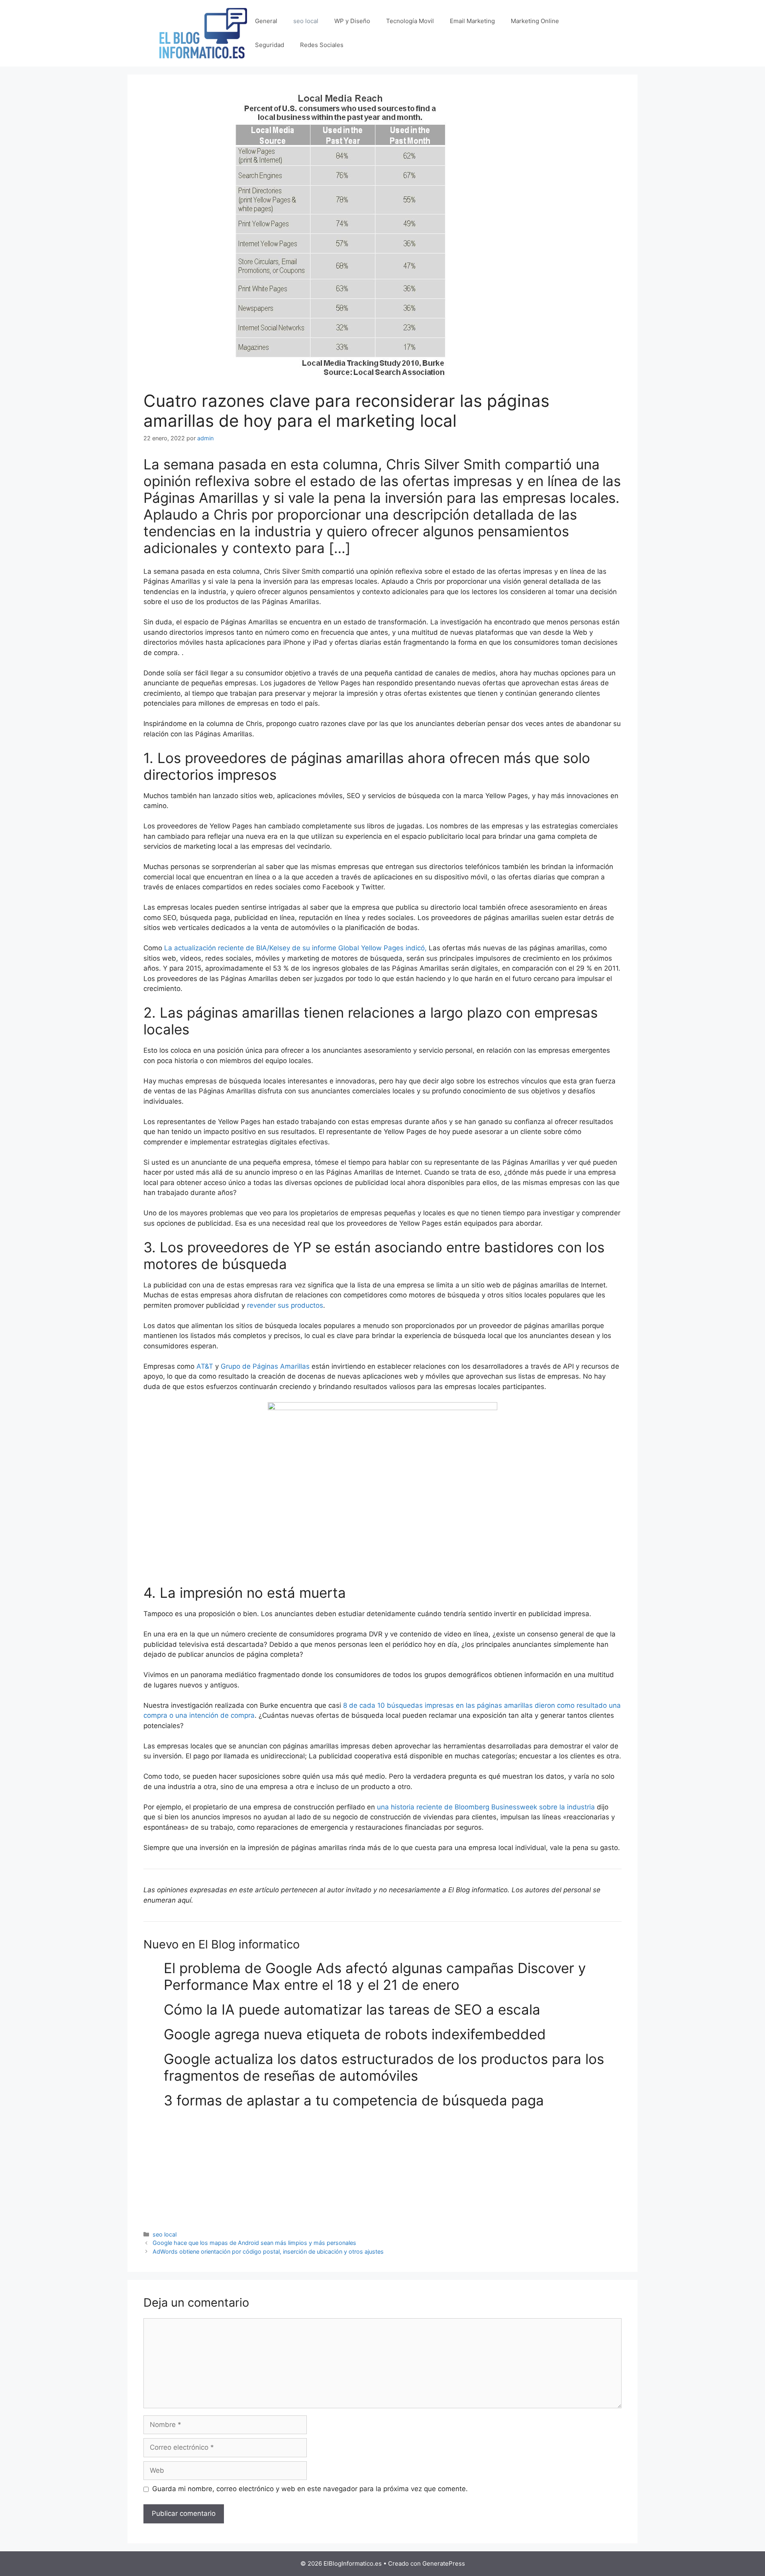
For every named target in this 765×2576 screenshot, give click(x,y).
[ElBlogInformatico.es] (203, 33)
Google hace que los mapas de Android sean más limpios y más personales (254, 2243)
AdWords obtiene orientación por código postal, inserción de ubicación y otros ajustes (268, 2251)
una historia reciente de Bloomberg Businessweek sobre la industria (486, 1807)
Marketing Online (535, 21)
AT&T (205, 1366)
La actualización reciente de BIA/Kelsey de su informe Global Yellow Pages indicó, (295, 948)
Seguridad (270, 45)
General (266, 21)
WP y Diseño (352, 21)
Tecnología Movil (410, 21)
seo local (306, 21)
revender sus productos (285, 1305)
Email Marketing (472, 21)
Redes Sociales (322, 45)
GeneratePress (444, 2563)
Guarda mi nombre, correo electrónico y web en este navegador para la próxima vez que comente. (310, 2489)
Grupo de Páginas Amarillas (265, 1366)
